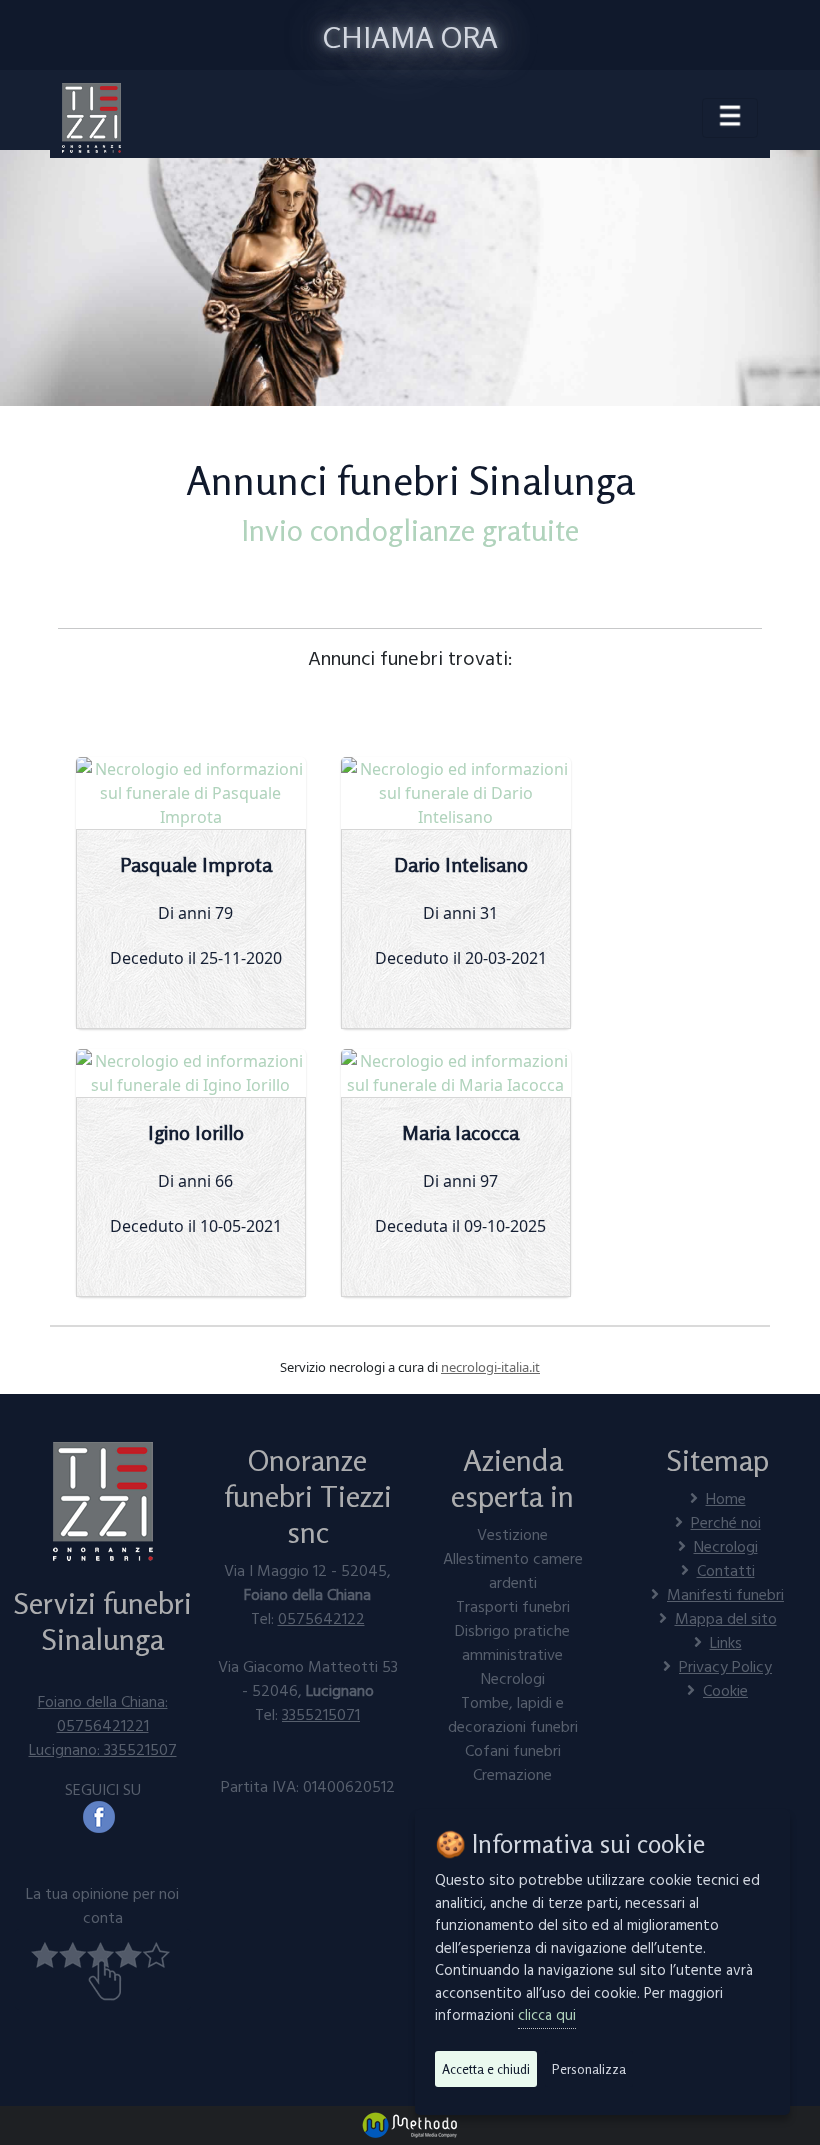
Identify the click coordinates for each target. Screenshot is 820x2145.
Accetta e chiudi (486, 2069)
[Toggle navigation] (730, 118)
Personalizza (589, 2069)
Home (726, 1498)
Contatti (726, 1570)
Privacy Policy (725, 1666)
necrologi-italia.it (490, 1367)
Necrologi (726, 1546)
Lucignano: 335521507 (103, 1749)
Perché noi (726, 1522)
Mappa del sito (726, 1618)
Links (726, 1642)
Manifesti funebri (725, 1594)
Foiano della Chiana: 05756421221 (103, 1713)
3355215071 (321, 1714)
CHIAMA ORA (410, 37)
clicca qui (547, 2014)
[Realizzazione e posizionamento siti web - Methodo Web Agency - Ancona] (410, 2124)
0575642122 (321, 1618)
